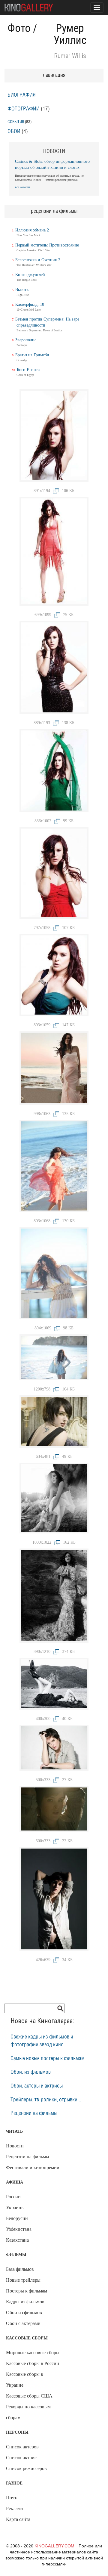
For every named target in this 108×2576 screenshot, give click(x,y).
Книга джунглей (30, 275)
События (16, 122)
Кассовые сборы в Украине (25, 2380)
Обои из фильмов (24, 2313)
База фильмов (20, 2269)
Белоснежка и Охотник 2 (38, 260)
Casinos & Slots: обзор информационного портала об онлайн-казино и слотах (52, 164)
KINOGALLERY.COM (54, 2546)
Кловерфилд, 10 (30, 304)
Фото (19, 28)
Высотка (23, 290)
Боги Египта (28, 370)
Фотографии (24, 109)
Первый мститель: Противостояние (47, 245)
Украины (15, 2207)
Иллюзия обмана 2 (32, 230)
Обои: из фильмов (31, 2072)
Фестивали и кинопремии (33, 2167)
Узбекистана (19, 2229)
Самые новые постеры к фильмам (48, 2059)
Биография (22, 95)
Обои (14, 132)
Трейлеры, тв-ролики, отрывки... (46, 2100)
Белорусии (17, 2218)
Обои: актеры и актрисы (37, 2086)
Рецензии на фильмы (34, 2113)
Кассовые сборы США (29, 2396)
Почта (12, 2498)
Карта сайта (18, 2519)
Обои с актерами (23, 2323)
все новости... (24, 187)
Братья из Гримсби (32, 355)
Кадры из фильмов (25, 2302)
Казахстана (17, 2240)
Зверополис (26, 340)
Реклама (14, 2508)
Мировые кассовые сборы (33, 2353)
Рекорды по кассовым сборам (28, 2412)
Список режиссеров (26, 2468)
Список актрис (21, 2458)
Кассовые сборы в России (33, 2363)
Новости (15, 2146)
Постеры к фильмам (27, 2291)
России (13, 2197)
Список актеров (22, 2447)
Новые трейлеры (23, 2280)
